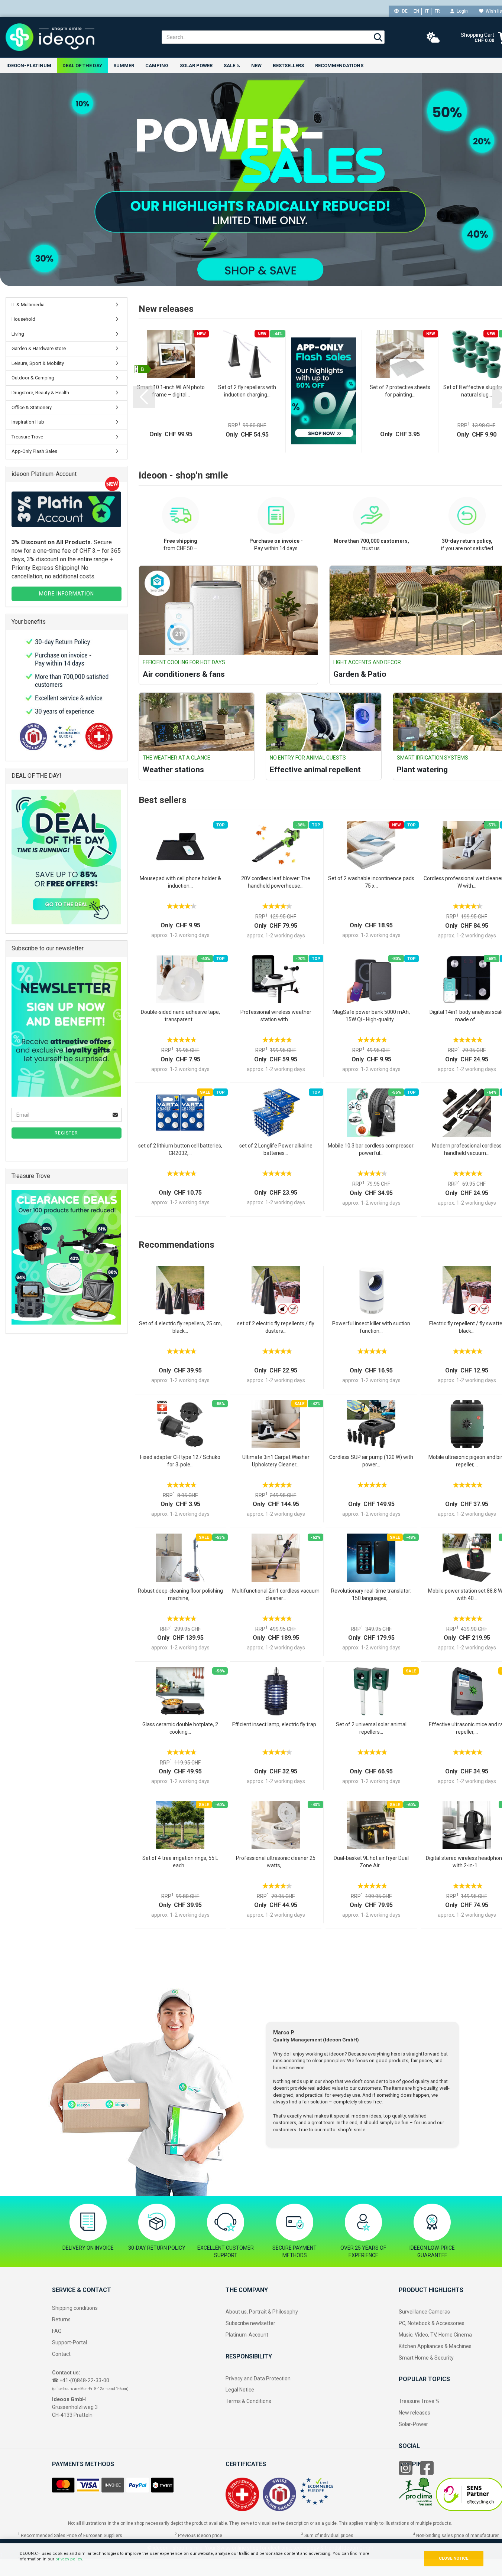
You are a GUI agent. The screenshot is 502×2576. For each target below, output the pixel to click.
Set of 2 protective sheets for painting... (400, 391)
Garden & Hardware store (39, 348)
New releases (414, 2413)
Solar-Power (413, 2424)
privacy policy (69, 2559)
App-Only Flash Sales (34, 451)
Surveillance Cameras (424, 2312)
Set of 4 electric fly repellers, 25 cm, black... (180, 1327)
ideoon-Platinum (29, 66)
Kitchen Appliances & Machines (435, 2346)
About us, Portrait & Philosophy (262, 2312)
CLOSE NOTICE (454, 2558)
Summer (124, 66)
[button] (144, 397)
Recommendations (339, 66)
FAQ (57, 2331)
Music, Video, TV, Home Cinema (435, 2335)
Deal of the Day (82, 66)
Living (18, 334)
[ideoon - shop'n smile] (78, 37)
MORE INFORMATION (67, 594)
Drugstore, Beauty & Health (40, 393)
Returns (61, 2319)
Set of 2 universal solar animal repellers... (371, 1728)
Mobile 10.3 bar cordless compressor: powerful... (371, 1149)
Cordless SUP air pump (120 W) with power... (371, 1461)
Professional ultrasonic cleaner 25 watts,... (276, 1862)
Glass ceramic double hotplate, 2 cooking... (180, 1728)
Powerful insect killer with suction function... (371, 1327)
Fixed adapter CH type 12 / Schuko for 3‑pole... (180, 1461)
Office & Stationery (32, 407)
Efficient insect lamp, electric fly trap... (276, 1724)
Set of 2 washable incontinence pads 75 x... (371, 882)
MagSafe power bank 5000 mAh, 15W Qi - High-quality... (371, 1016)
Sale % (232, 66)
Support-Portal (69, 2342)
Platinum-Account (247, 2335)
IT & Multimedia (28, 305)
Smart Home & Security (426, 2358)
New (256, 66)
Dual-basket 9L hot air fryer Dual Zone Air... (371, 1862)
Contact (61, 2354)
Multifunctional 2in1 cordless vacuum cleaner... (276, 1594)
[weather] (433, 38)
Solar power (196, 66)
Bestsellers (288, 66)
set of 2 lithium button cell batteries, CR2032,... (180, 1149)
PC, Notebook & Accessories (432, 2323)
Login (461, 11)
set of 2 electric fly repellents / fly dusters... (276, 1327)
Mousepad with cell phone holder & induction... (180, 882)
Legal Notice (240, 2390)
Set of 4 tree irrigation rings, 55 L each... (180, 1862)
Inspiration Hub (28, 422)
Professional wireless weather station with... (276, 1016)
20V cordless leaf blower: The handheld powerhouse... (276, 882)
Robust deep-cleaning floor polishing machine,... (180, 1594)
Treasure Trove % (419, 2401)
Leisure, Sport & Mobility (38, 363)
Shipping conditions (75, 2308)
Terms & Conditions (248, 2401)
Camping (157, 66)
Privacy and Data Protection (258, 2379)
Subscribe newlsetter (250, 2323)
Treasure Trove (27, 437)
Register (66, 1133)
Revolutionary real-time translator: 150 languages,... (371, 1594)
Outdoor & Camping (33, 378)
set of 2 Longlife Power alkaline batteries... (276, 1149)
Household (23, 319)
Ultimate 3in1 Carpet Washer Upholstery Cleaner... (276, 1461)
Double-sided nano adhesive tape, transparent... (180, 1016)
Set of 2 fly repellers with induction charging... (247, 391)
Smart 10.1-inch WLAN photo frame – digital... (171, 391)
